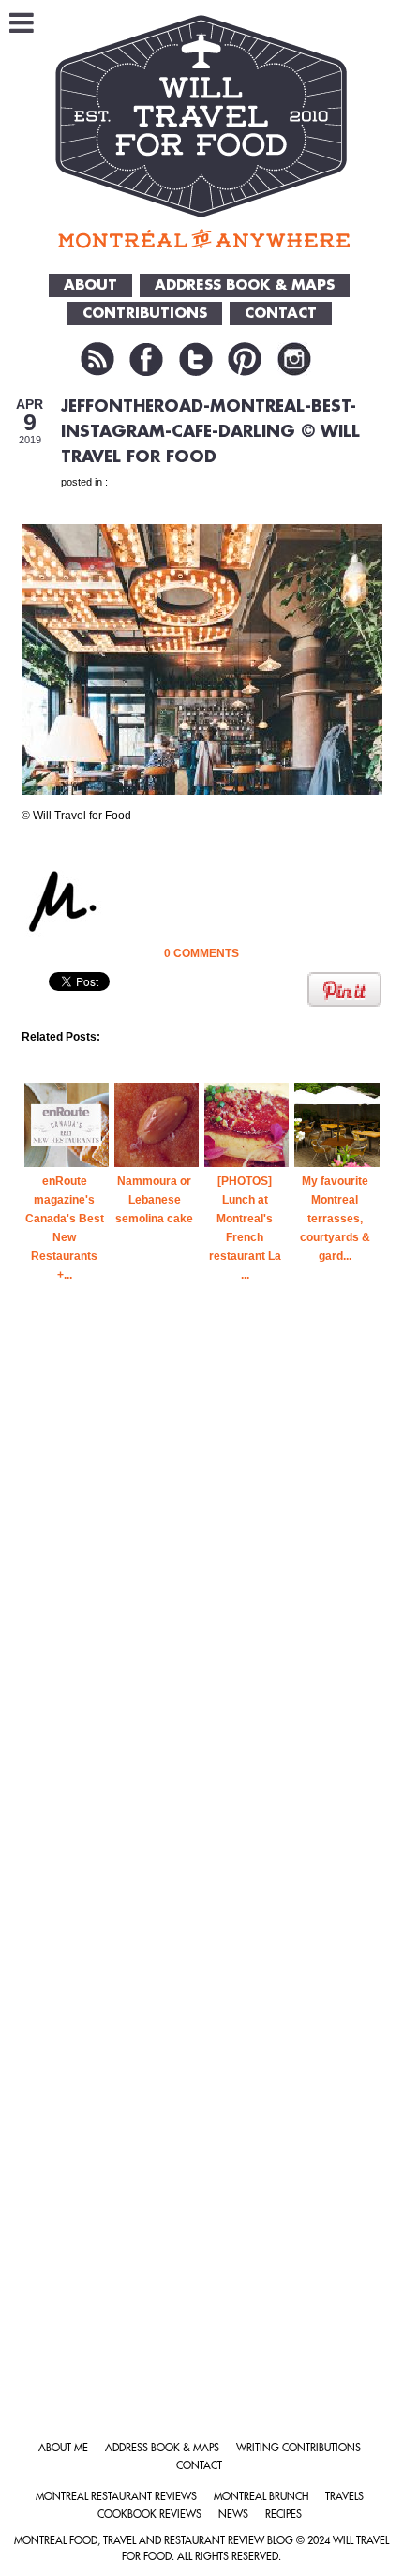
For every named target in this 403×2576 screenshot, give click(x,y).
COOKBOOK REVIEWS (149, 2515)
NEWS (233, 2515)
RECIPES (284, 2515)
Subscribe (97, 359)
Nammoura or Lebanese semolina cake (154, 1200)
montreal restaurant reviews (116, 2497)
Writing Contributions (299, 2448)
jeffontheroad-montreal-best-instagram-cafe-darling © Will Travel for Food (210, 432)
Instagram (294, 359)
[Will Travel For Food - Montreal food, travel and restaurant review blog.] (202, 131)
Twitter (196, 359)
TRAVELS (344, 2497)
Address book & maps (162, 2448)
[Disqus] (202, 1635)
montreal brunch (261, 2497)
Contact (199, 2466)
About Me (63, 2448)
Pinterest (245, 359)
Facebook (146, 359)
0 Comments (201, 953)
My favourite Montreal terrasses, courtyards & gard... (335, 1219)
